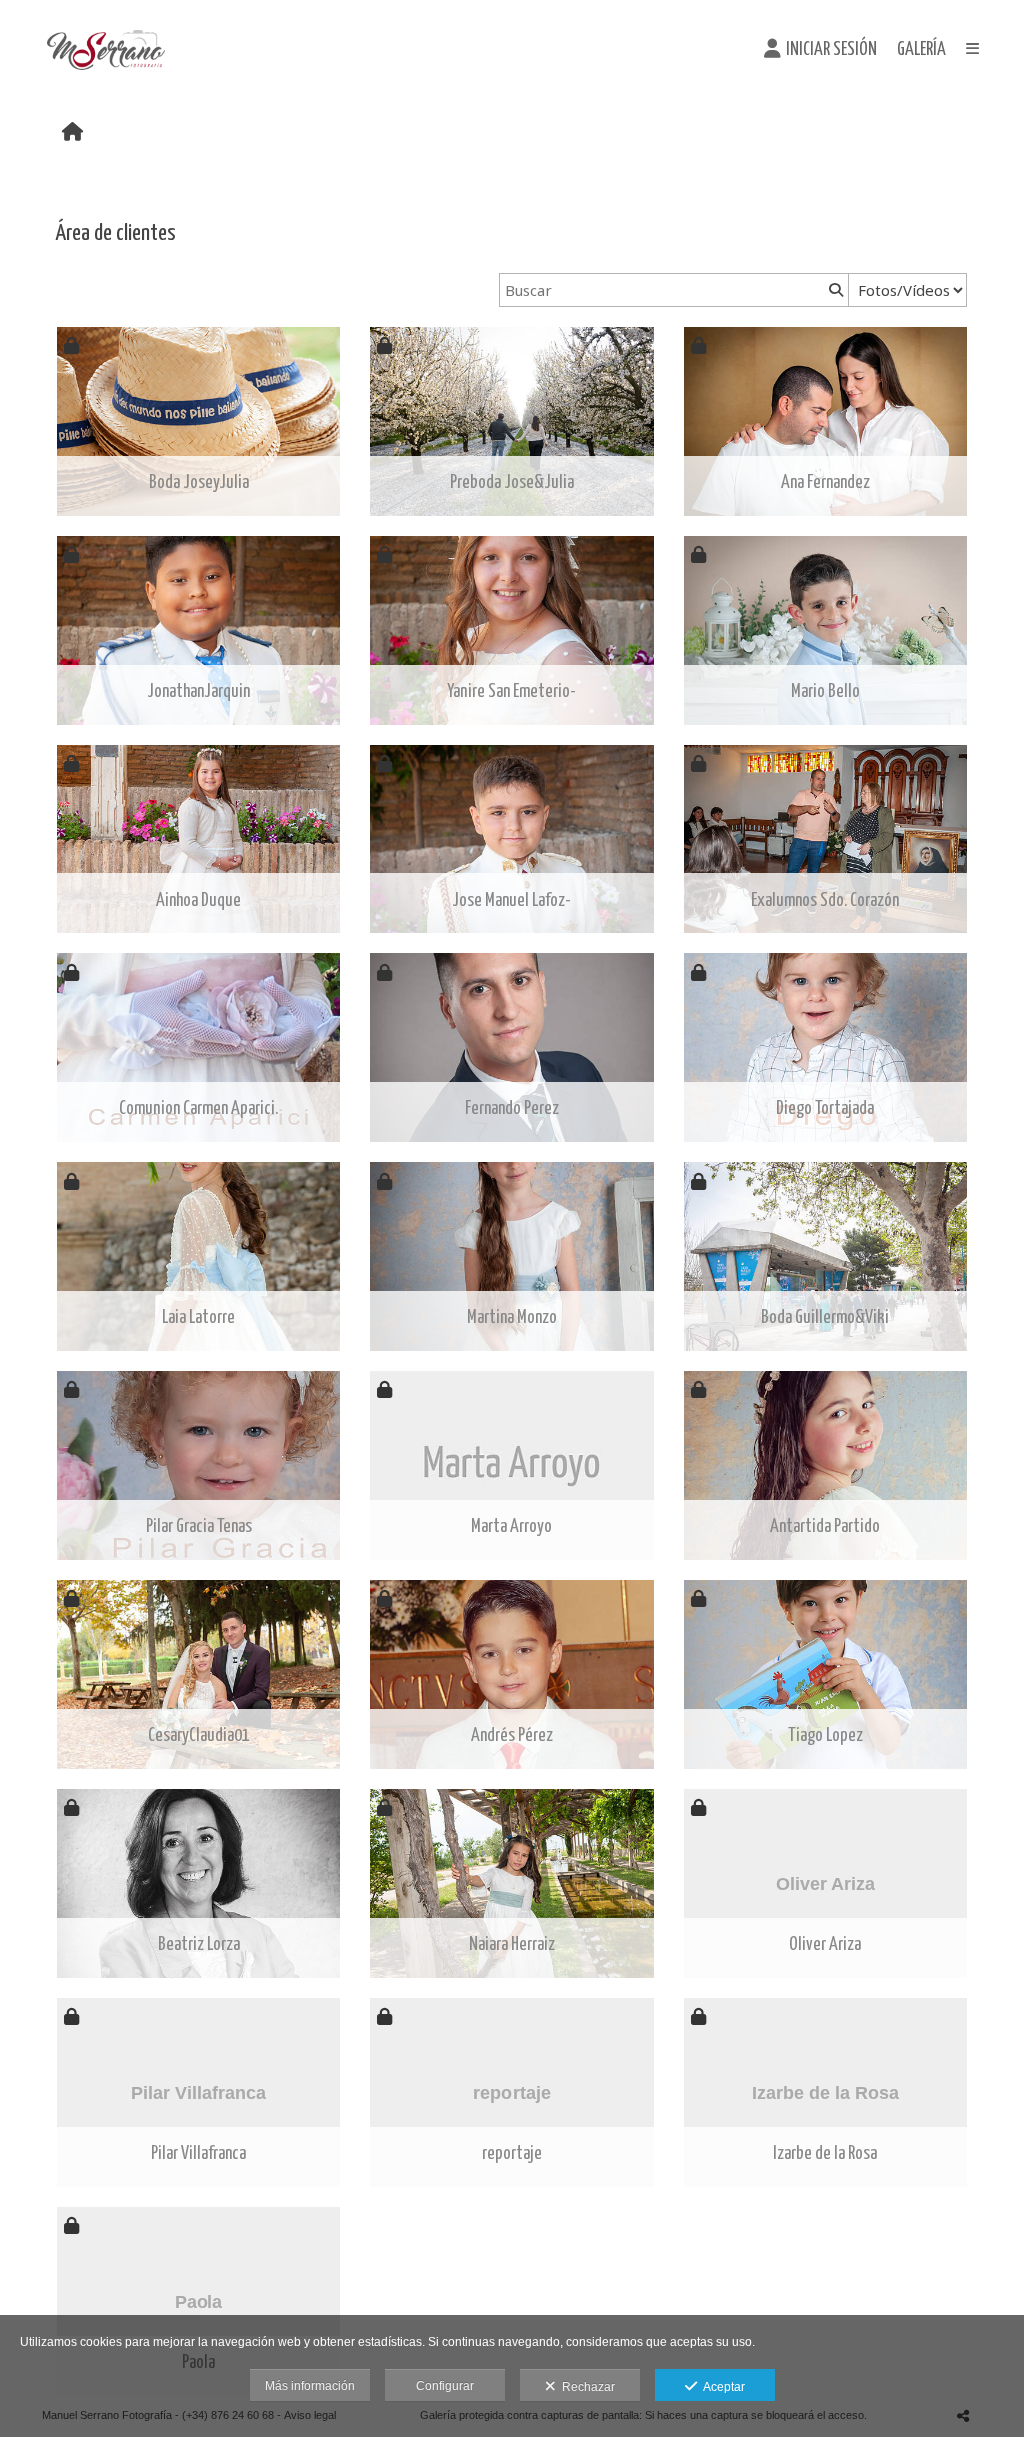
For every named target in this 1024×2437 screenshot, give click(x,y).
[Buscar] (834, 290)
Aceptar (721, 2387)
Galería (921, 50)
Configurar (445, 2386)
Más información (310, 2386)
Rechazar (585, 2387)
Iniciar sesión (831, 50)
